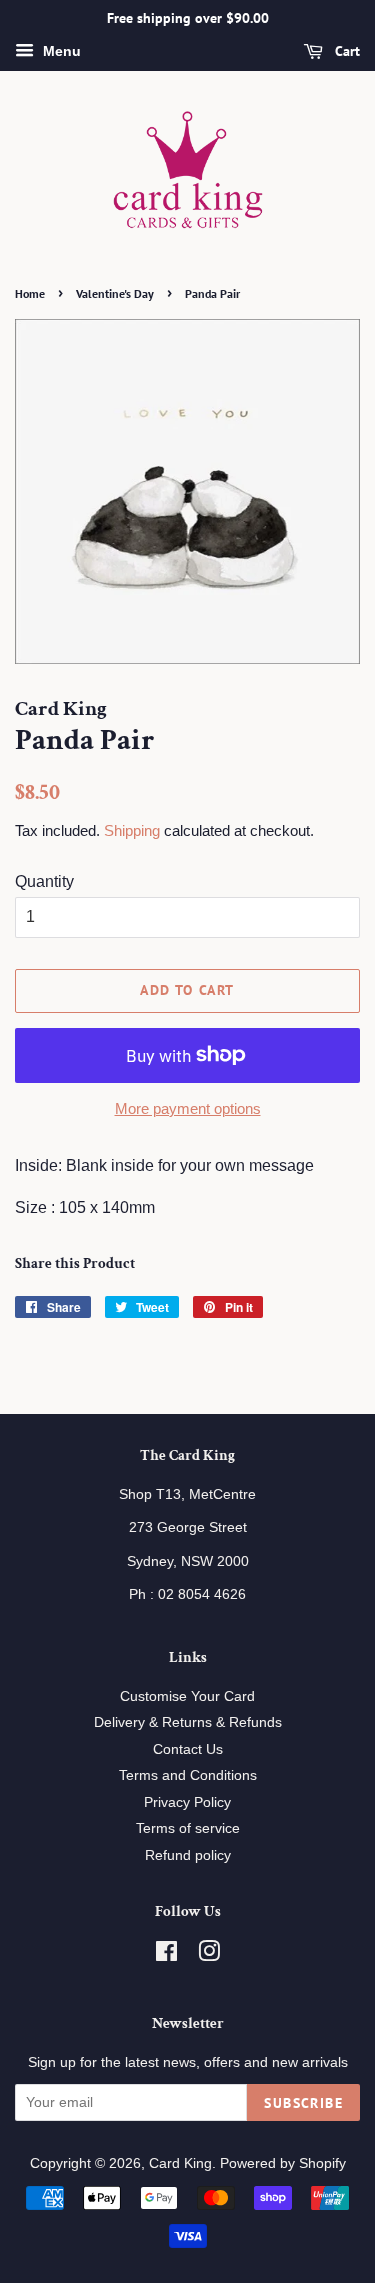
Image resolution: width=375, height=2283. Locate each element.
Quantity (44, 881)
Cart (345, 51)
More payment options (188, 1108)
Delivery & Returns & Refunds (188, 1722)
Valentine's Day (115, 293)
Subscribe (303, 2103)
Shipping (132, 830)
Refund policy (188, 1855)
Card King (180, 2163)
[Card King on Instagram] (209, 1955)
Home (30, 293)
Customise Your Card (187, 1696)
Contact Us (188, 1749)
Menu (60, 51)
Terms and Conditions (188, 1775)
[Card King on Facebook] (166, 1955)
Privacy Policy (187, 1802)
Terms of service (188, 1828)
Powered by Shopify (283, 2163)
